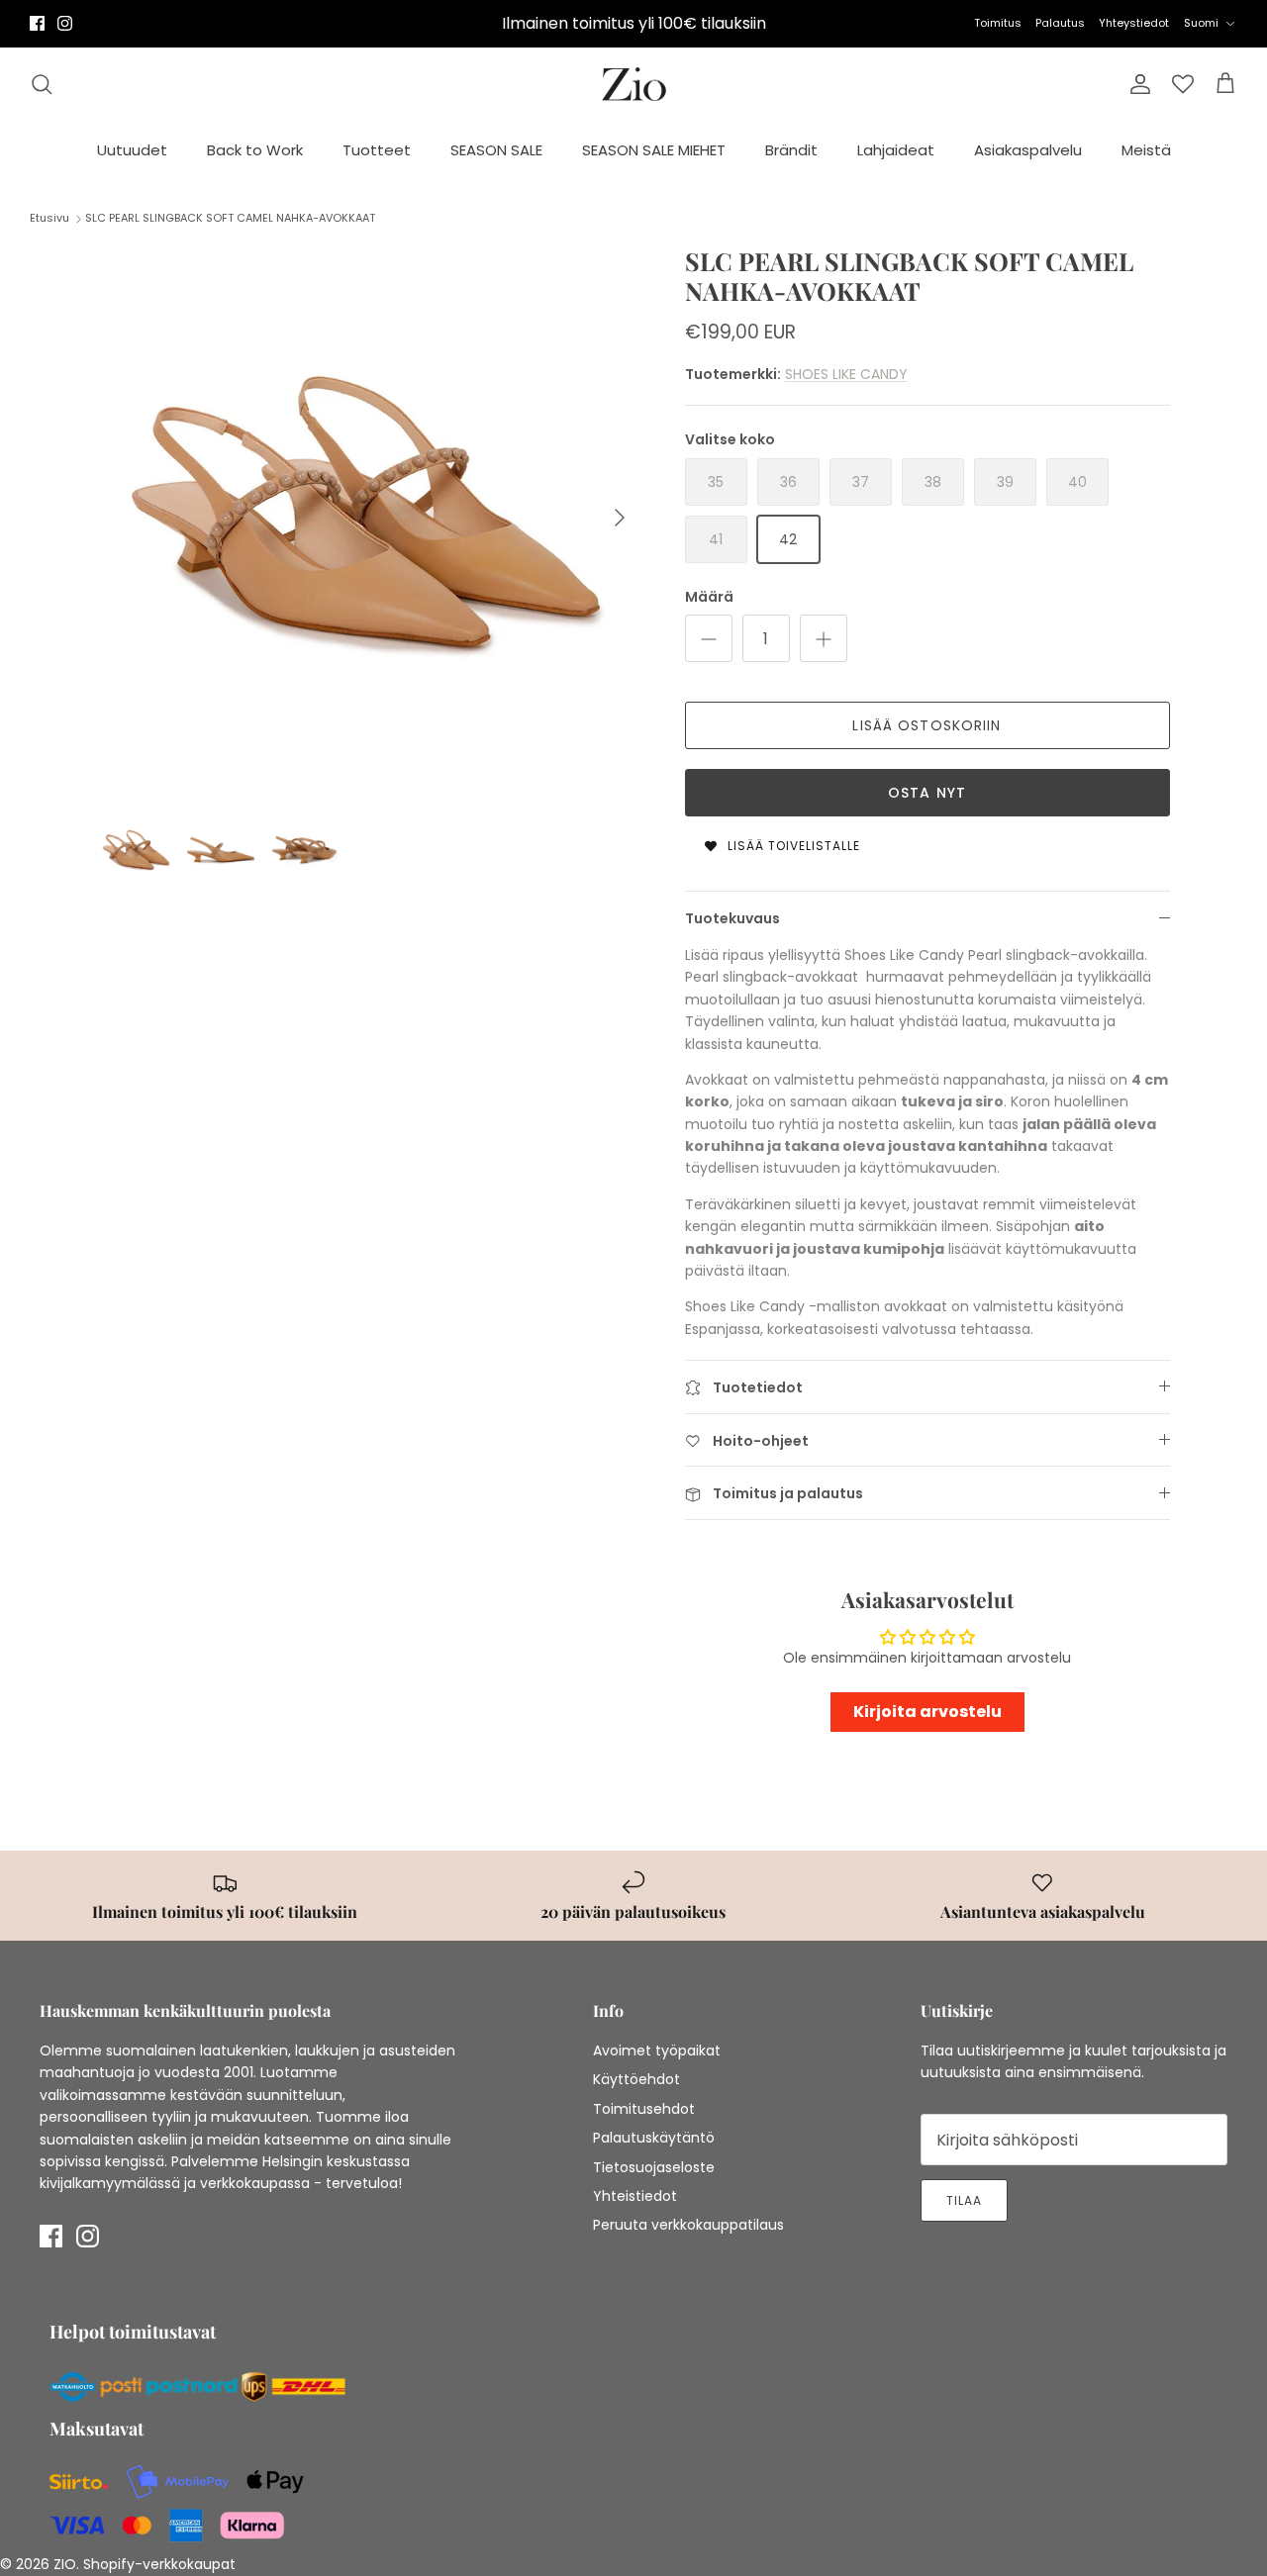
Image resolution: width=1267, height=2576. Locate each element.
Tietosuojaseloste (654, 2167)
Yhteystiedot (1134, 23)
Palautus (1060, 23)
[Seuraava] (620, 518)
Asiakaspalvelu (1028, 150)
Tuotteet (377, 150)
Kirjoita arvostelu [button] (927, 1712)
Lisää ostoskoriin (926, 725)
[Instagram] (65, 23)
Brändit (791, 150)
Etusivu (49, 218)
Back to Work (255, 150)
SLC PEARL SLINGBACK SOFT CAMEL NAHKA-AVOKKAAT (230, 218)
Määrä (709, 597)
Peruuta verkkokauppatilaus (688, 2225)
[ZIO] (634, 85)
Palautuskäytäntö (654, 2138)
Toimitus (998, 23)
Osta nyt (927, 793)
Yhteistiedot (635, 2196)
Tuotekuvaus (732, 918)
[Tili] (1136, 84)
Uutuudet (132, 150)
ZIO (65, 2564)
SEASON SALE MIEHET (654, 150)
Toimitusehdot (644, 2109)
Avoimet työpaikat (657, 2051)
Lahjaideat (896, 150)
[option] (370, 518)
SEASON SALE (496, 150)
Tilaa (964, 2200)
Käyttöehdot (636, 2079)
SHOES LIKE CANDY (846, 374)
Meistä (1146, 150)
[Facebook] (37, 23)
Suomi (1201, 23)
